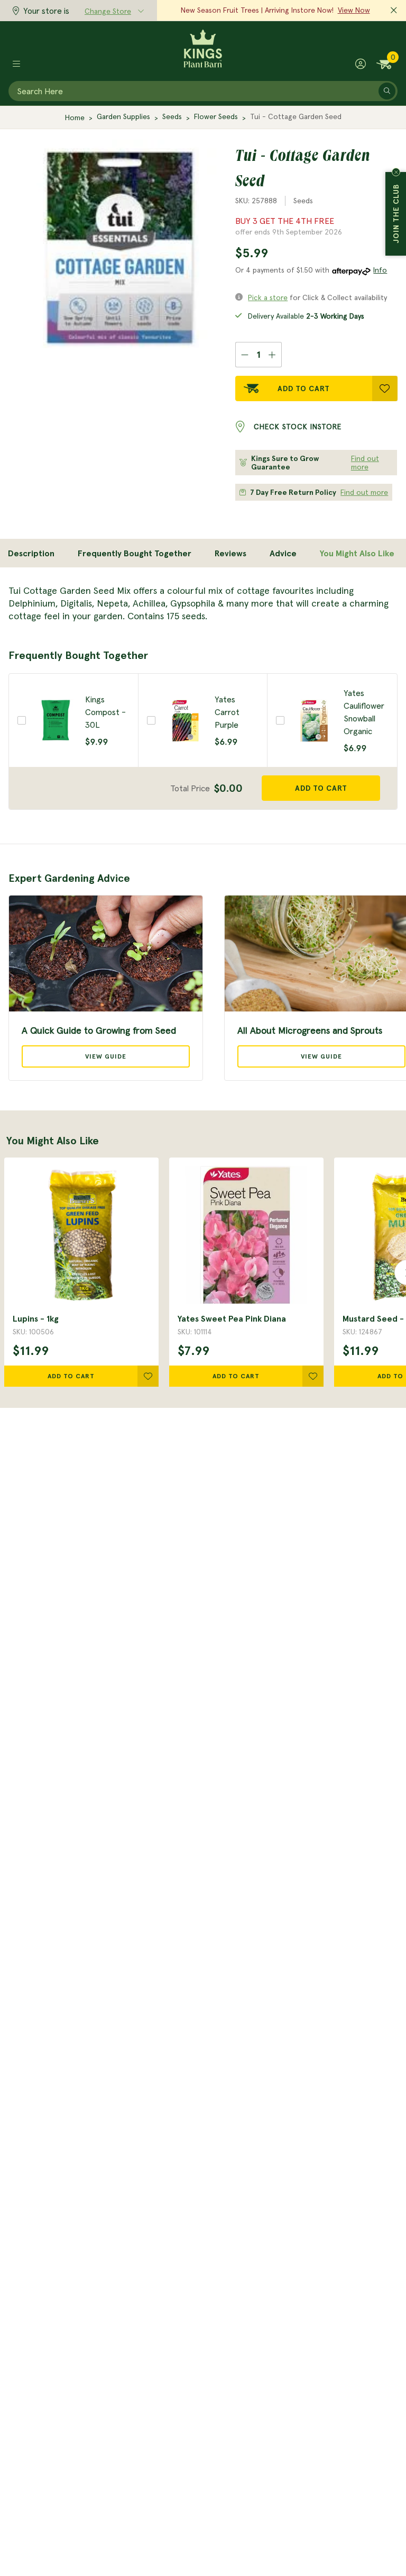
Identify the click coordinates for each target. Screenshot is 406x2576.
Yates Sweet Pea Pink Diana (232, 1318)
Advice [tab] (283, 553)
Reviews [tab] (230, 553)
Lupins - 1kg (36, 1318)
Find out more (365, 463)
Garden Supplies (123, 116)
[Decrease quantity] (244, 355)
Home (75, 117)
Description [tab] (31, 553)
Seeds (172, 116)
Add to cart (321, 788)
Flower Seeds (216, 116)
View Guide (106, 1056)
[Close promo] (394, 11)
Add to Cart (304, 388)
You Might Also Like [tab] (357, 553)
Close (396, 172)
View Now (354, 10)
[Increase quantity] (273, 355)
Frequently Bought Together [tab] (135, 553)
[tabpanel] (203, 603)
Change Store (108, 11)
